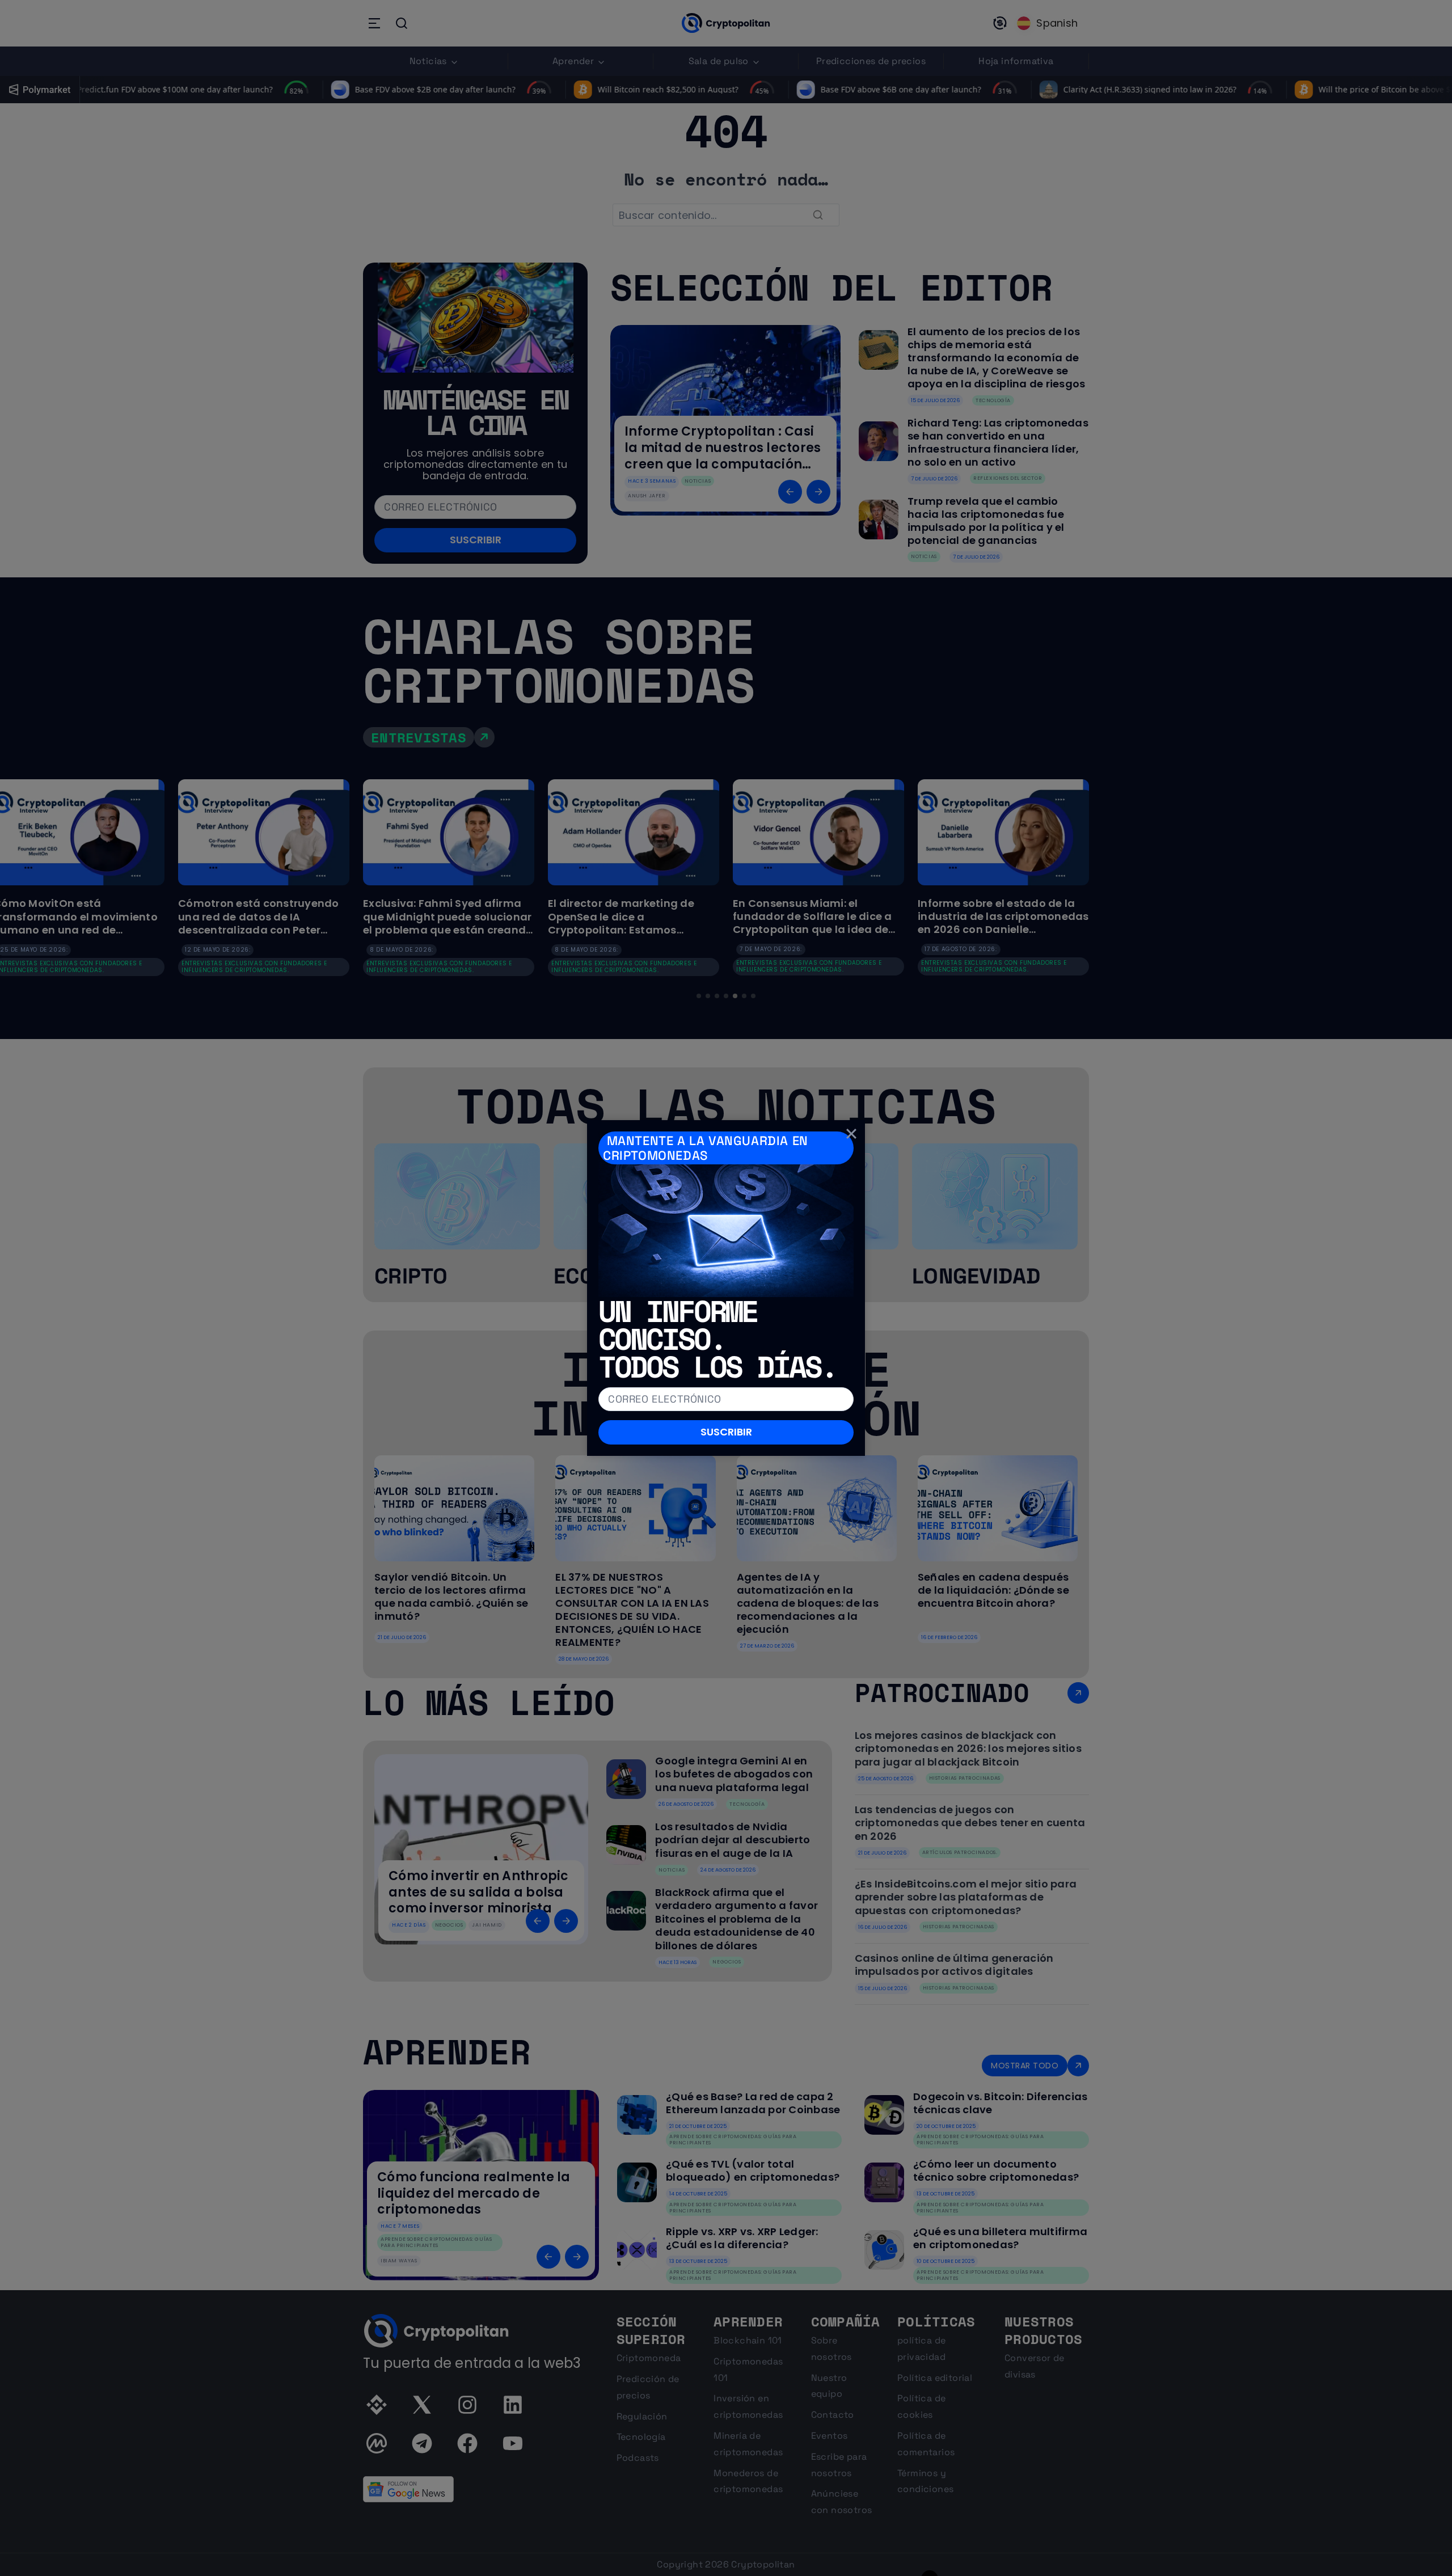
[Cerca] (851, 1134)
